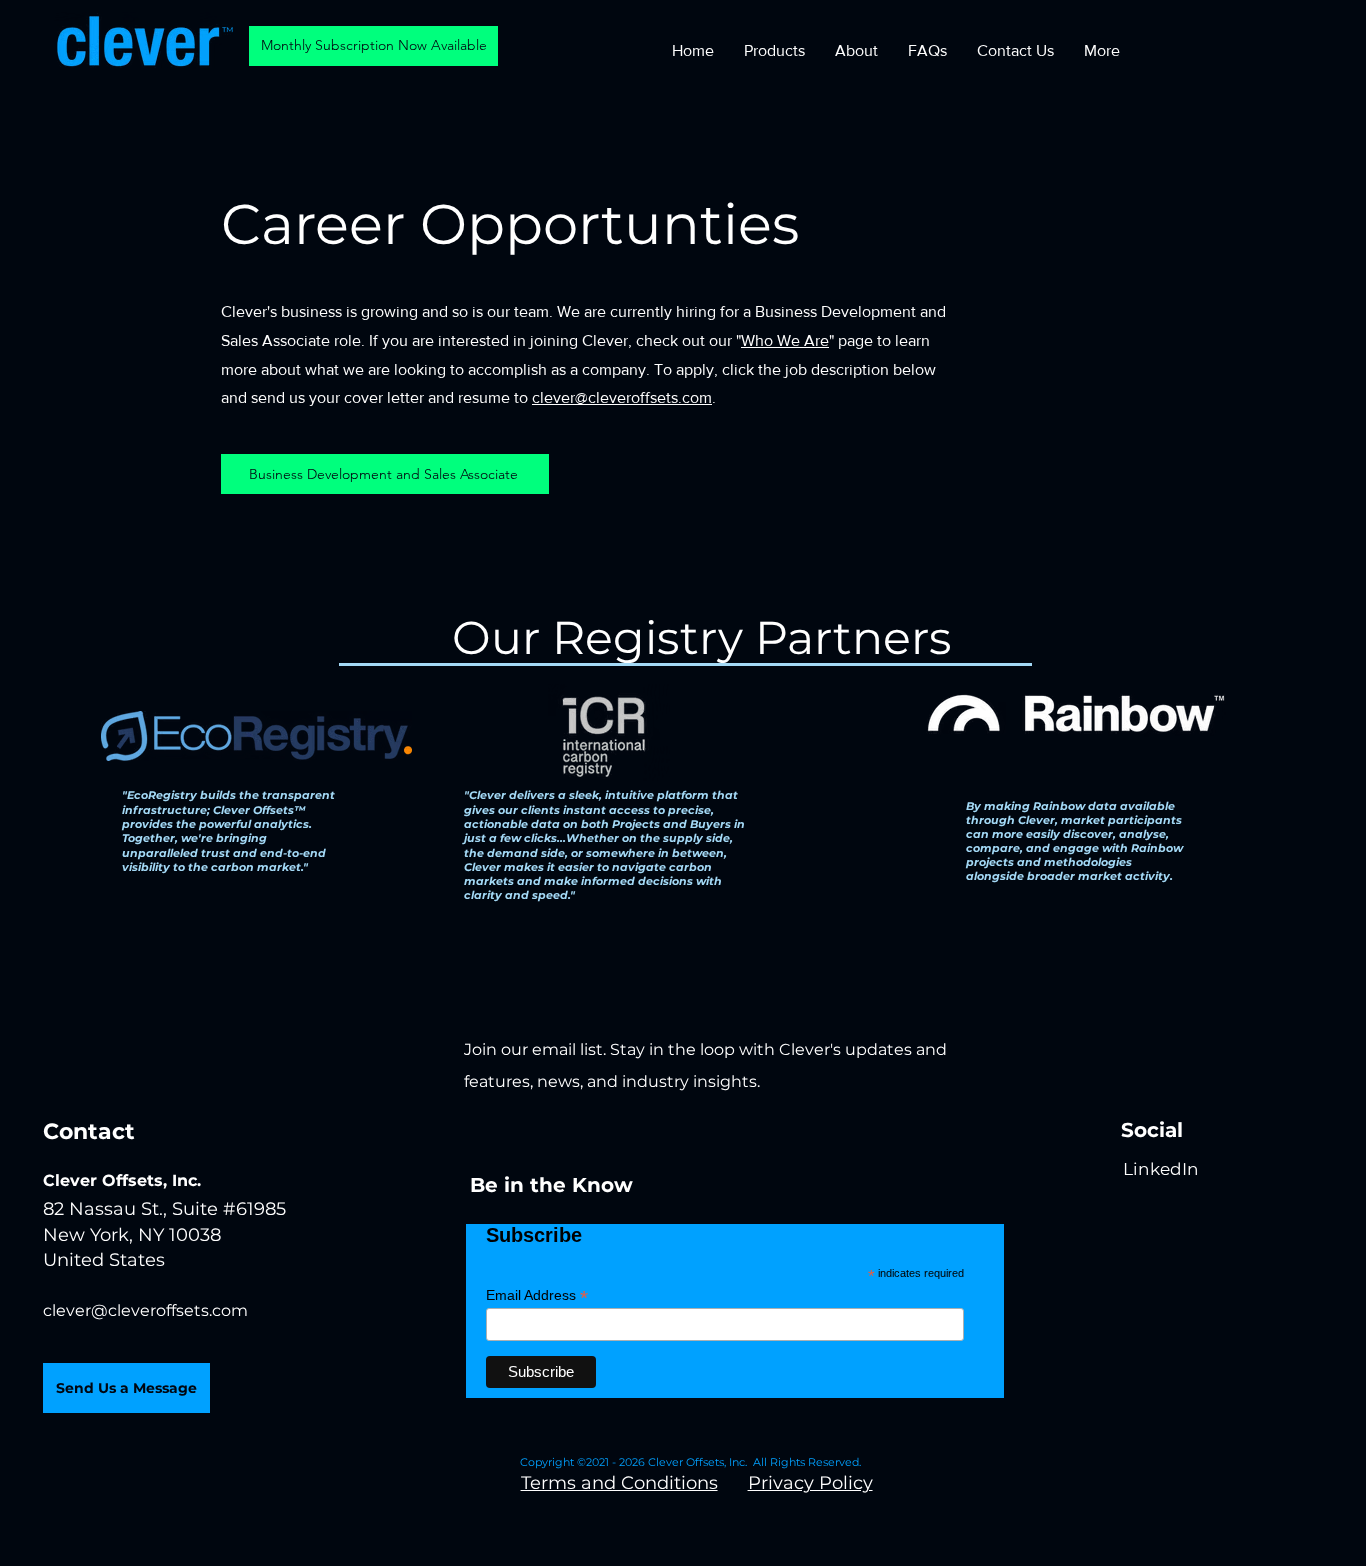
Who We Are (785, 340)
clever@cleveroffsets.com (622, 397)
